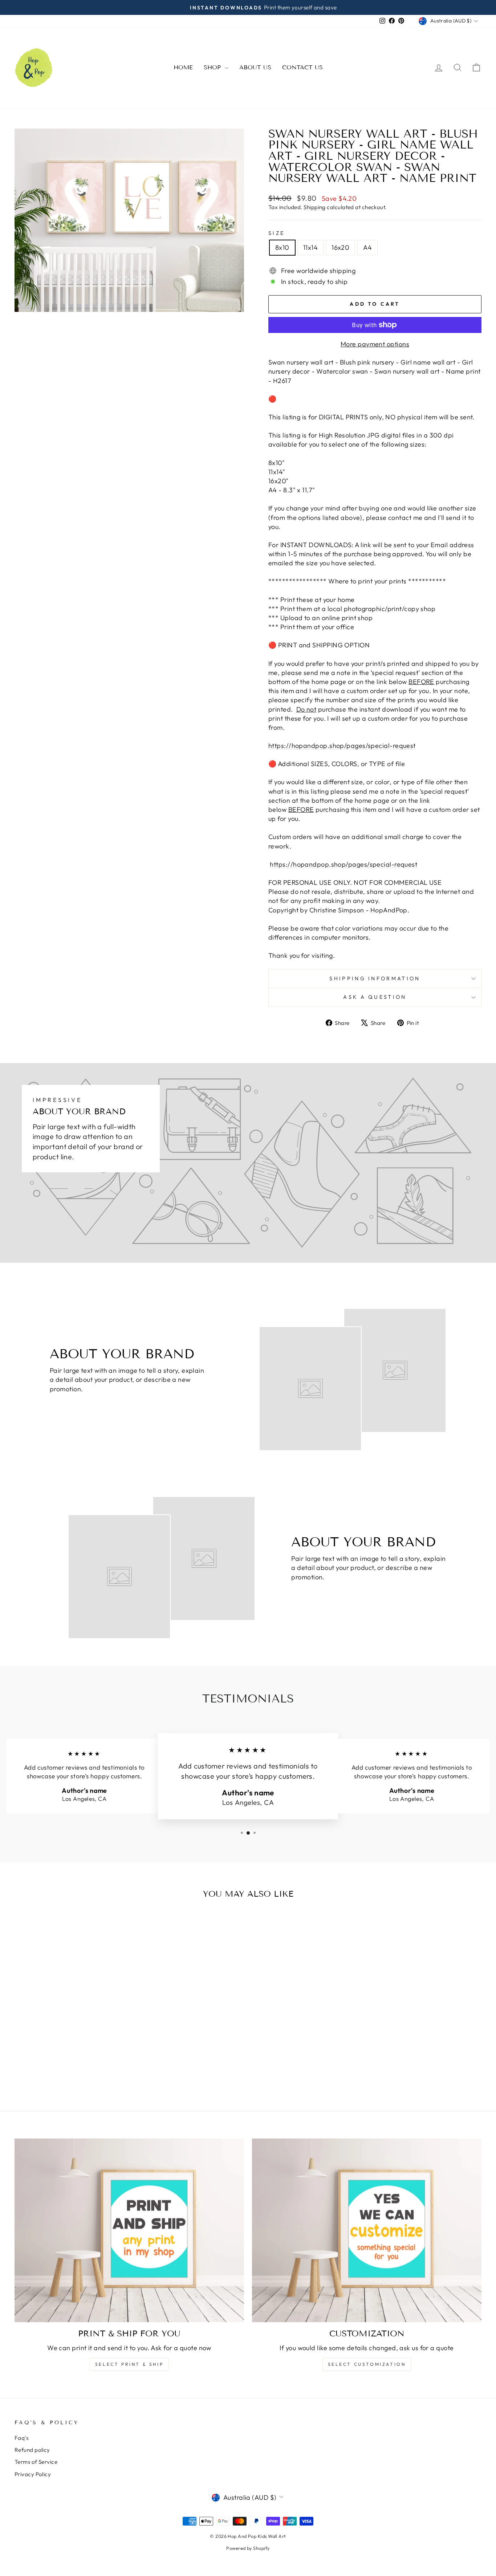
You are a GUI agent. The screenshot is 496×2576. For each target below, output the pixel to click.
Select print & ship (129, 2364)
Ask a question (375, 997)
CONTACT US (302, 67)
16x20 (340, 247)
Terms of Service (36, 2462)
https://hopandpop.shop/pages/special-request (342, 746)
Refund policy (32, 2450)
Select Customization (367, 2364)
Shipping (315, 207)
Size (277, 233)
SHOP (213, 67)
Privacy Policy (33, 2474)
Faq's (21, 2438)
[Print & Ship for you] (129, 2230)
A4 (367, 247)
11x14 (310, 247)
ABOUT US (255, 67)
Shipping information (375, 978)
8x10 (282, 247)
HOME (183, 67)
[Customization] (367, 2230)
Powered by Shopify (248, 2548)
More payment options (375, 344)
